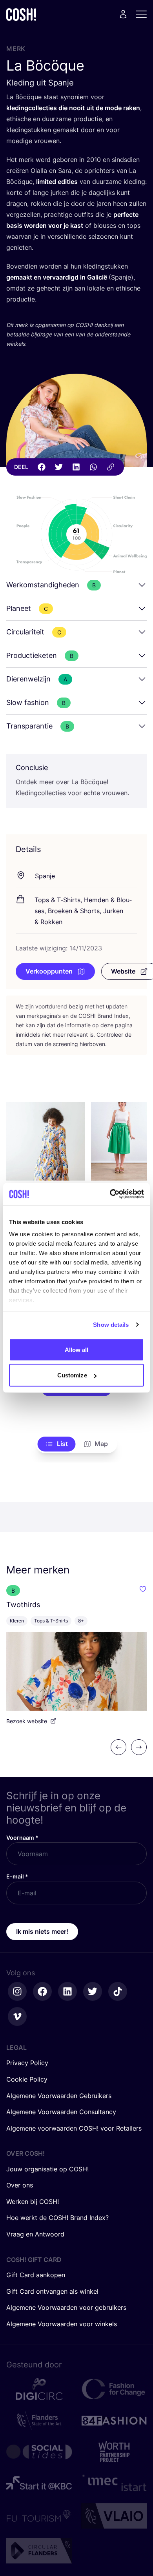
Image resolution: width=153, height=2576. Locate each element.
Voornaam (22, 1838)
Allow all (77, 1349)
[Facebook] (42, 467)
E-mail (17, 1876)
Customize (72, 1375)
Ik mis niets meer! (42, 1931)
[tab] (57, 1444)
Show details (111, 1325)
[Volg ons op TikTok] (118, 1991)
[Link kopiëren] (111, 467)
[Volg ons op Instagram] (17, 1991)
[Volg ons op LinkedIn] (67, 1991)
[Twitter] (59, 467)
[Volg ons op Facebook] (42, 1991)
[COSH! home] (21, 14)
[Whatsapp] (93, 467)
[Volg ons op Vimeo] (17, 2016)
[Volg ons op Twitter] (93, 1991)
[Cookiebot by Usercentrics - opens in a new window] (110, 1194)
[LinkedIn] (76, 467)
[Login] (123, 14)
